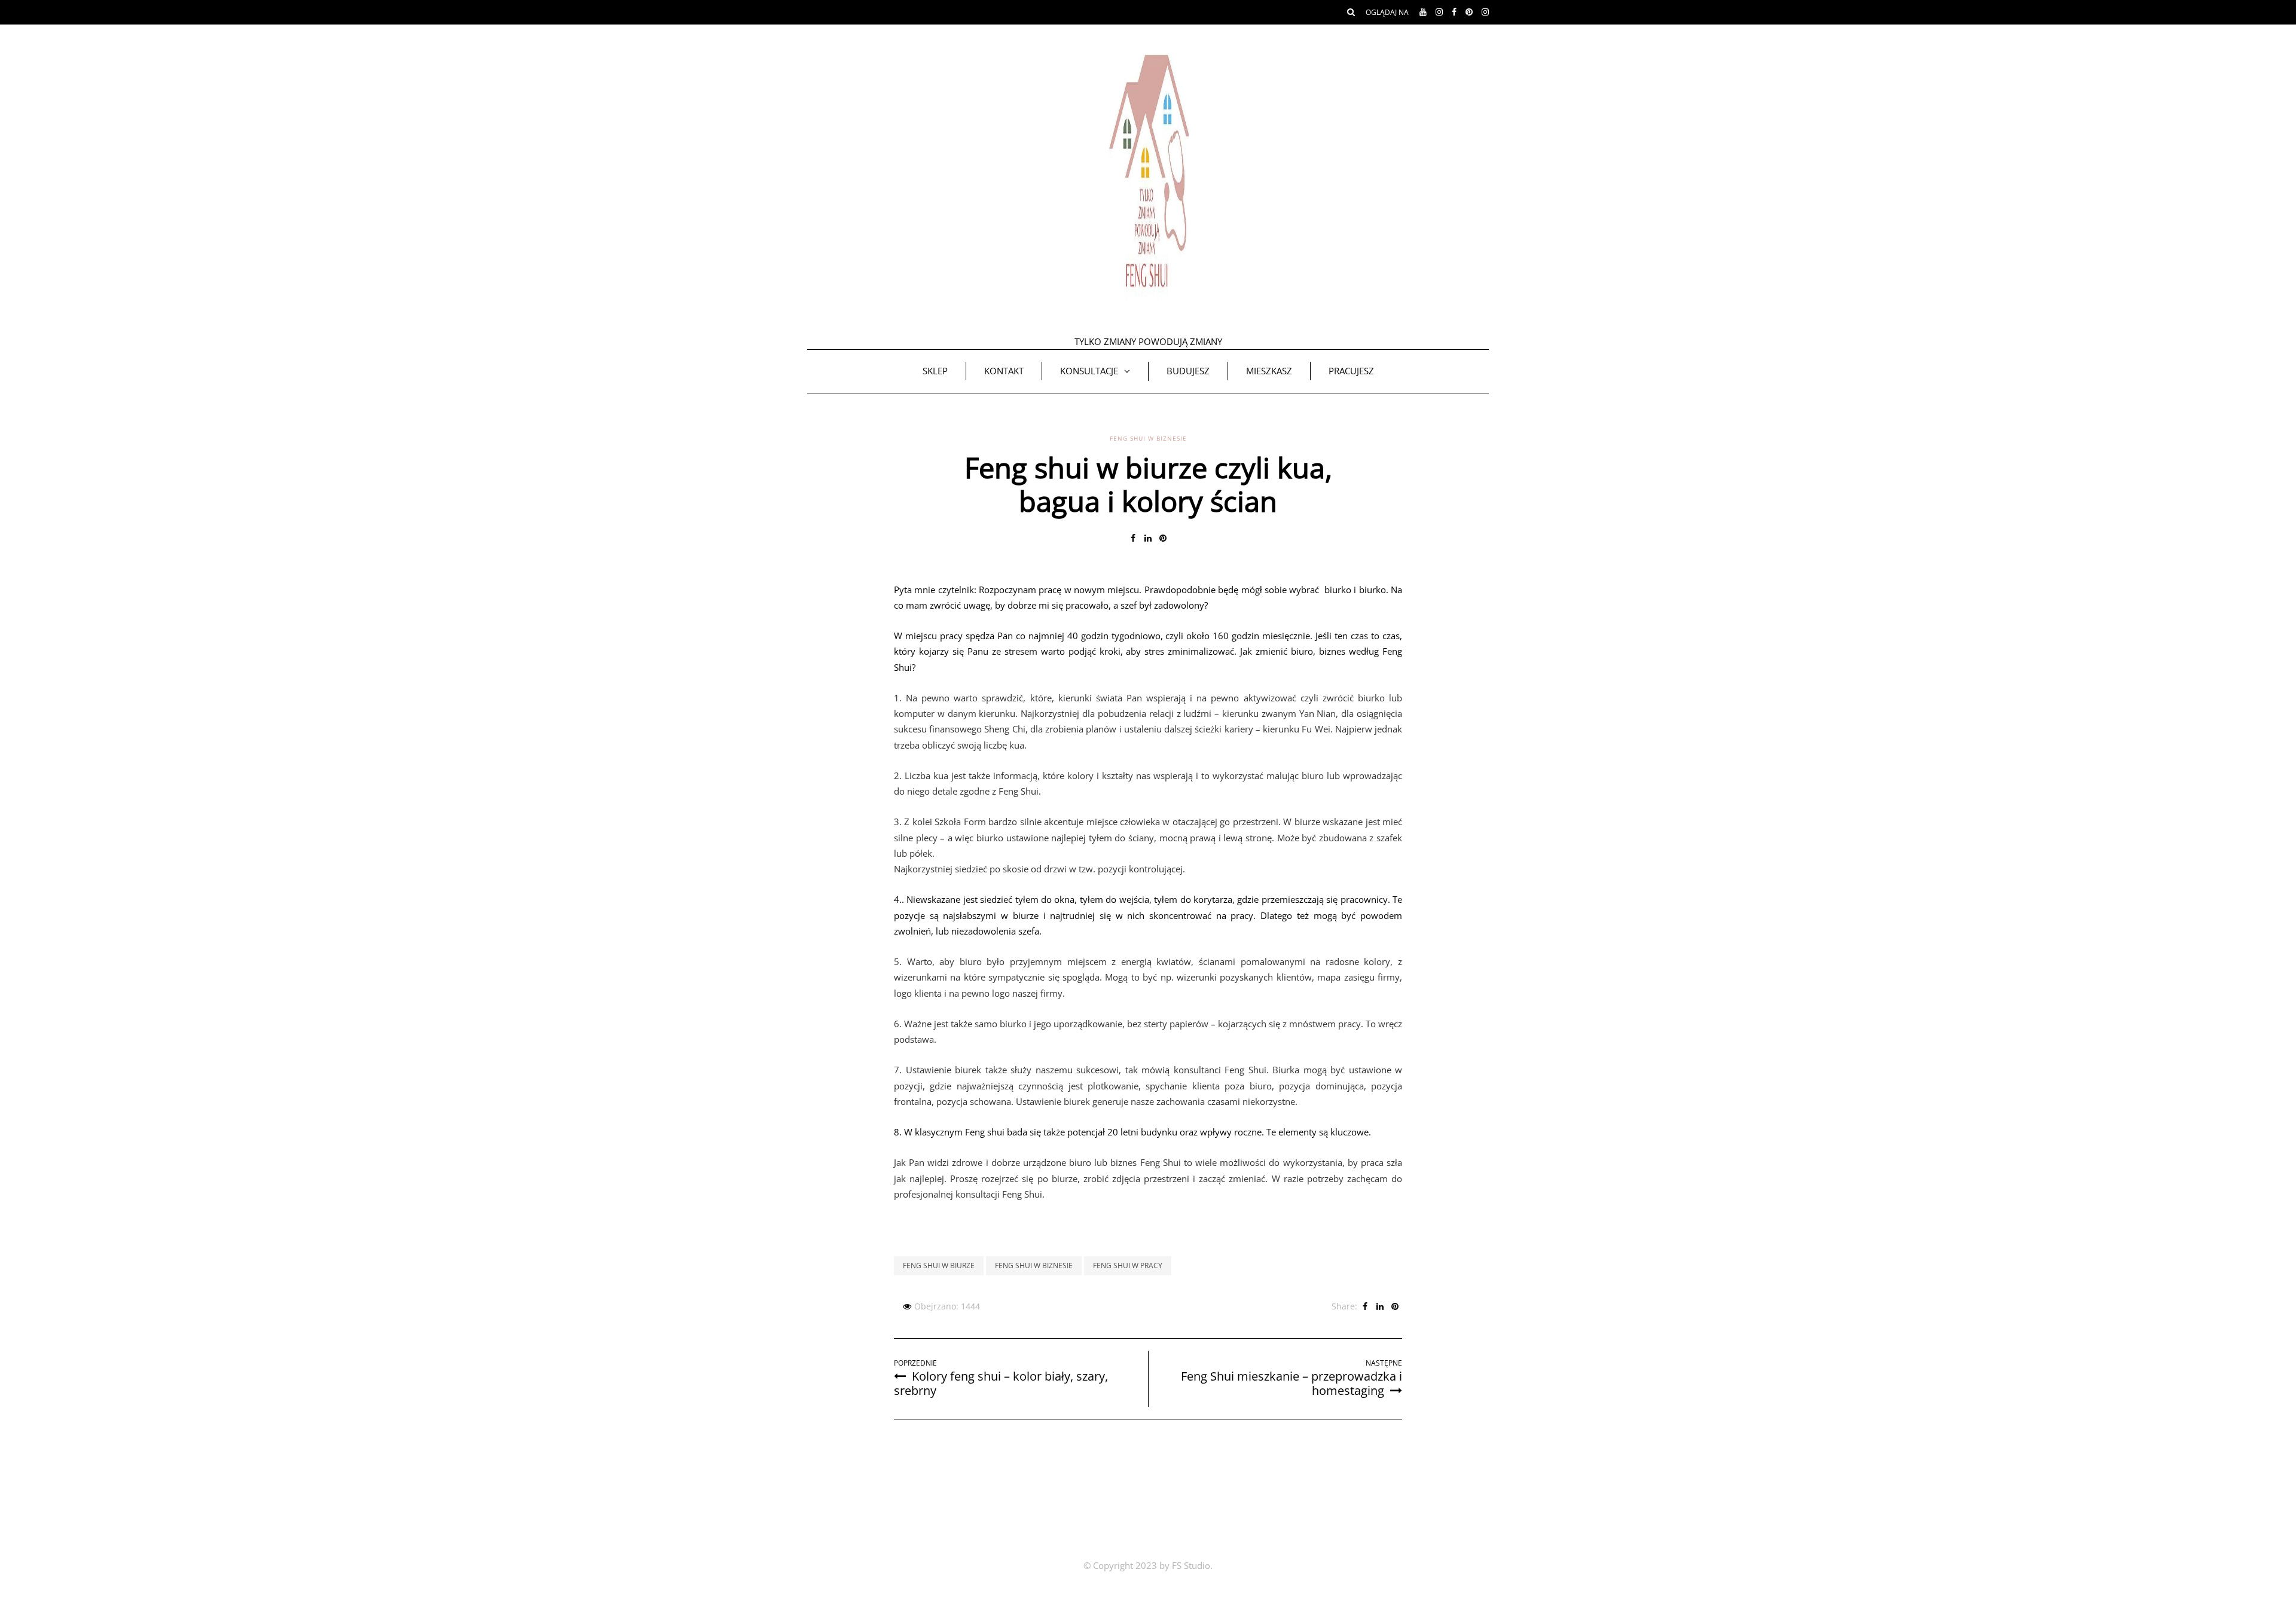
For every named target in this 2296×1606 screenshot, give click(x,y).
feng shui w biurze (939, 1265)
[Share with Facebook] (1133, 538)
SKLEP (935, 371)
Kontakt (1004, 371)
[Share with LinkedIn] (1148, 538)
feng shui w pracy (1128, 1265)
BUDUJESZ (1188, 371)
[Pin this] (1163, 538)
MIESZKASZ (1269, 371)
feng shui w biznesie (1034, 1265)
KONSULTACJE (1089, 371)
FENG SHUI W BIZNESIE (1148, 438)
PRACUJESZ (1351, 371)
